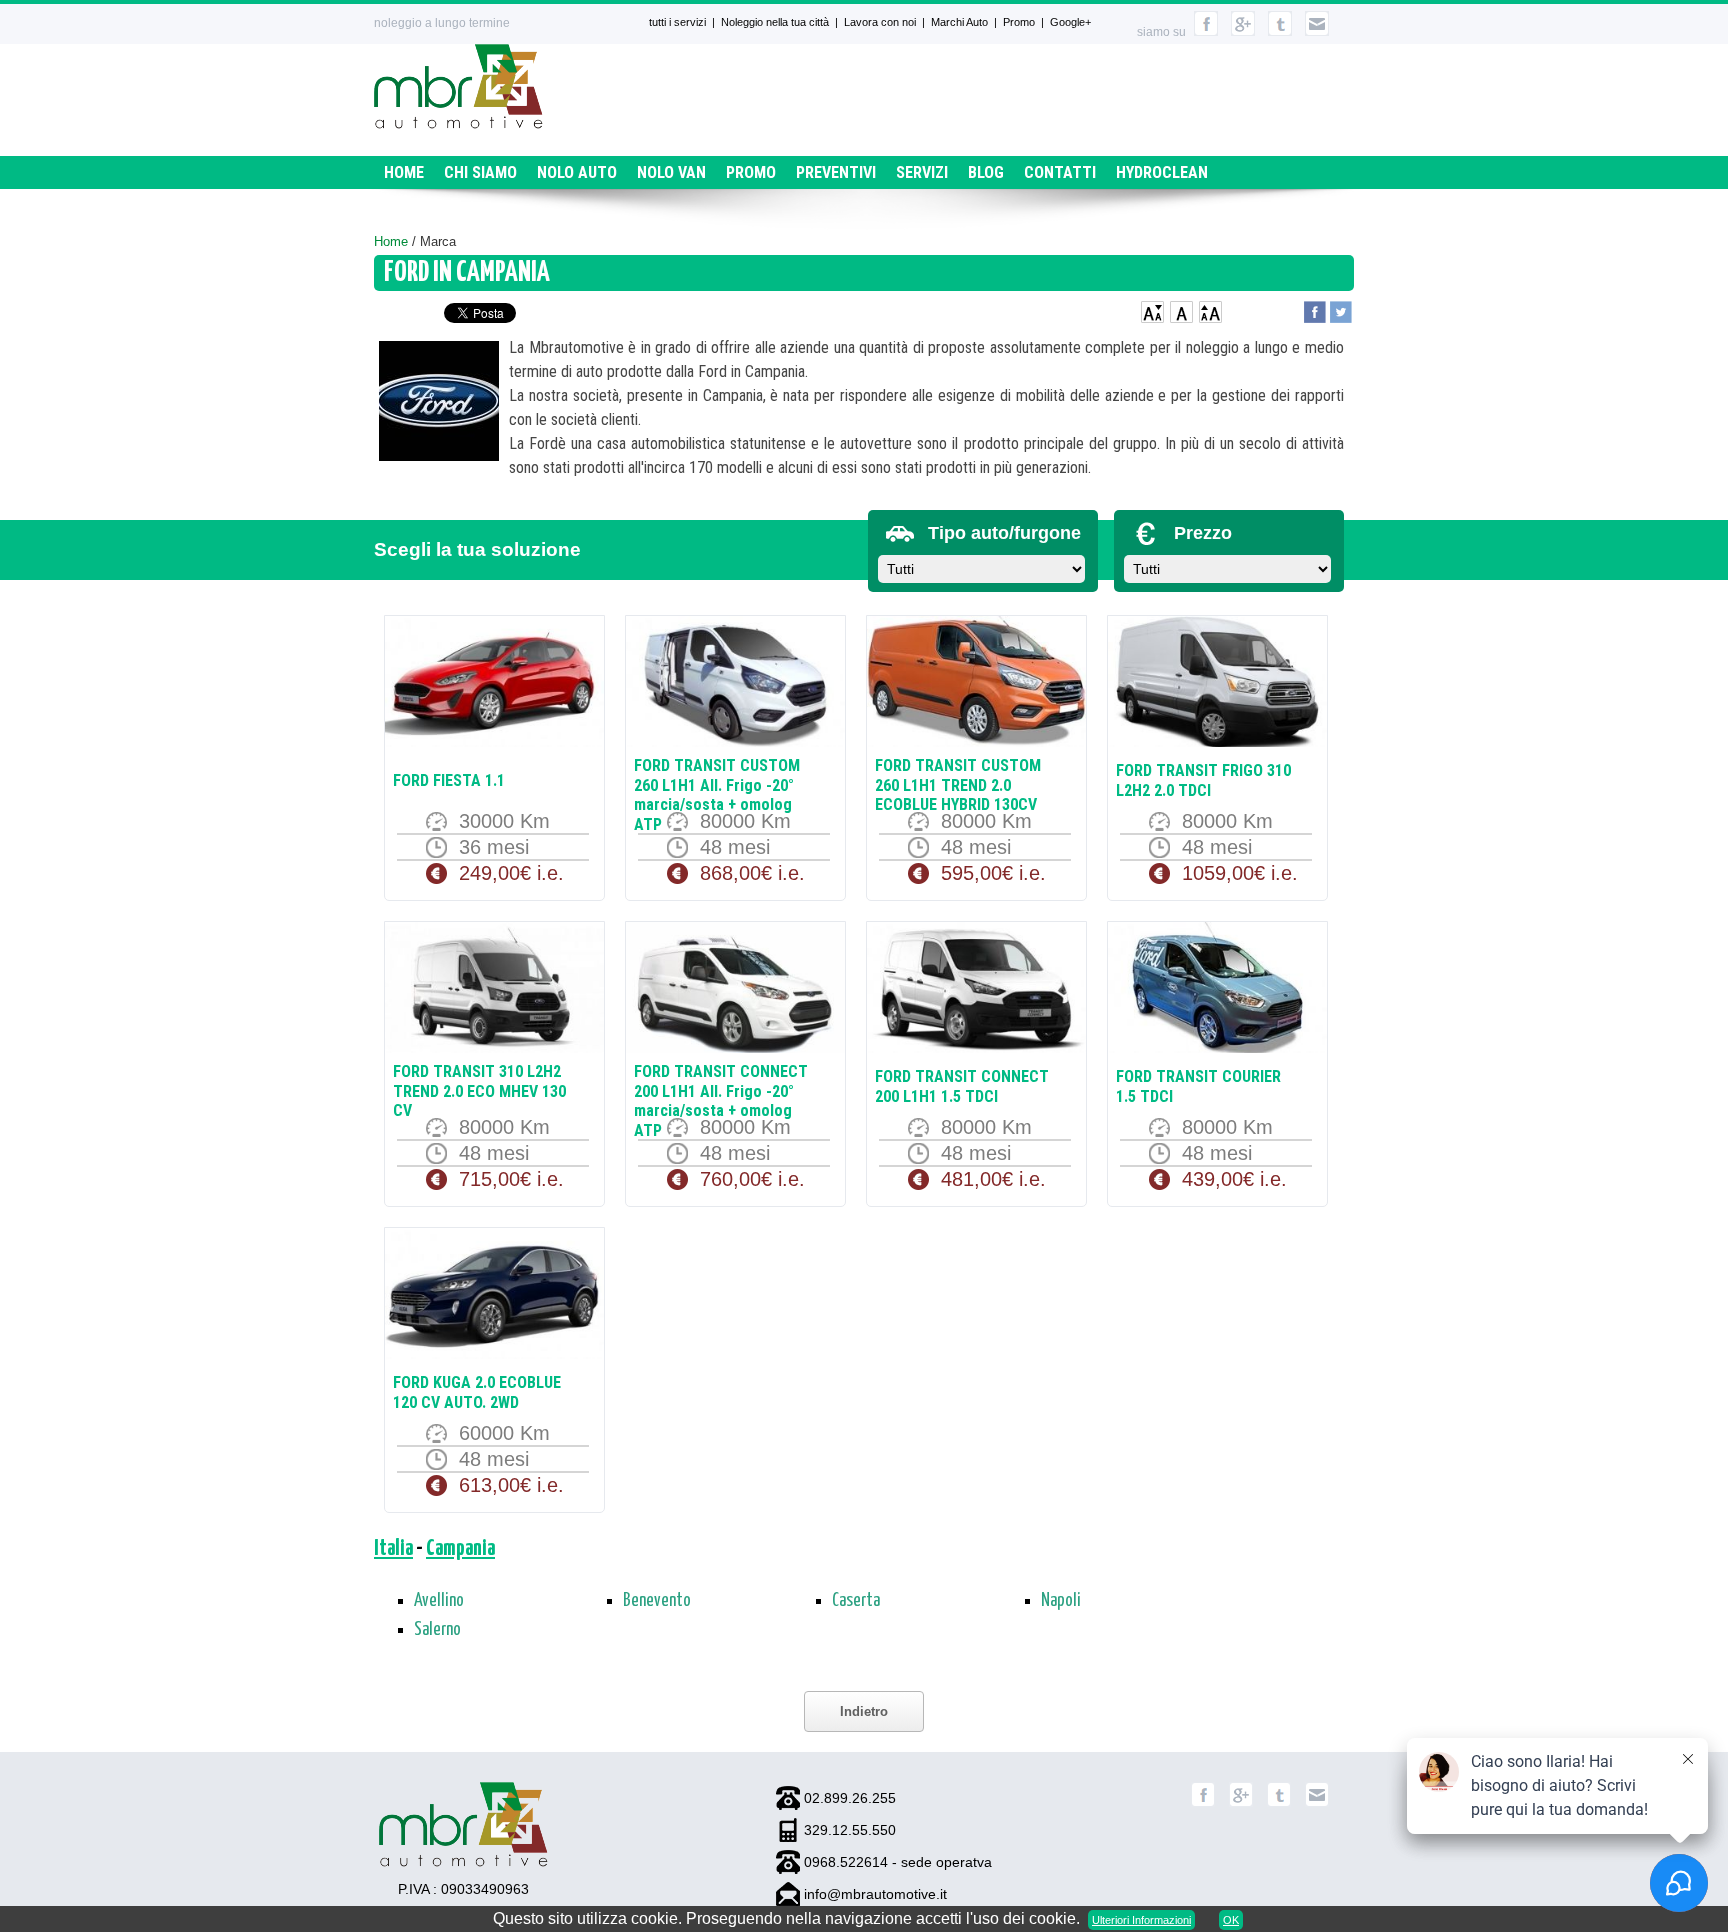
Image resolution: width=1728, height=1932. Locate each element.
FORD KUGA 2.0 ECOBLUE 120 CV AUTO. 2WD (477, 1392)
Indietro (864, 1711)
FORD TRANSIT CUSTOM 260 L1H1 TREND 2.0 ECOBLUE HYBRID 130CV (958, 785)
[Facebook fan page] (1203, 1802)
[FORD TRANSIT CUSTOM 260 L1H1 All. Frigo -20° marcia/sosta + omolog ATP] (735, 683)
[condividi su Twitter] (1341, 309)
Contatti (1060, 172)
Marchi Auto (959, 22)
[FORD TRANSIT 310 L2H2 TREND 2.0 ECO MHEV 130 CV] (494, 989)
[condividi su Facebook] (1315, 309)
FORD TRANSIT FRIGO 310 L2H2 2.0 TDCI (1203, 780)
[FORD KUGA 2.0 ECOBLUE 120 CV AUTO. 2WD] (494, 1295)
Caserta (856, 1601)
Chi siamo (480, 172)
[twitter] (1280, 32)
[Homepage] (458, 123)
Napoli (1061, 1601)
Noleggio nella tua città (775, 22)
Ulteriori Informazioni (1141, 1920)
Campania (460, 1549)
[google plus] (1243, 32)
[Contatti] (1317, 32)
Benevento (657, 1601)
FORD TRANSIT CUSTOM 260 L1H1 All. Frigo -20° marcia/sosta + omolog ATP (717, 795)
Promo (1019, 22)
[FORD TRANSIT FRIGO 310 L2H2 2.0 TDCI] (1217, 683)
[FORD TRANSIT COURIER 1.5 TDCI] (1217, 989)
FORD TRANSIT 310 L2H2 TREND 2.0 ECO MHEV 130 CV (479, 1091)
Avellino (439, 1601)
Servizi (922, 172)
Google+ (1070, 22)
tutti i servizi (677, 22)
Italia (393, 1549)
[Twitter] (1279, 1802)
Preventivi (836, 172)
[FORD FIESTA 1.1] (494, 683)
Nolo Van (671, 172)
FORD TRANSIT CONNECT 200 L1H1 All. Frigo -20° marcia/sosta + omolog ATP (721, 1101)
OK (1231, 1920)
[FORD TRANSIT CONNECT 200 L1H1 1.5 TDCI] (976, 989)
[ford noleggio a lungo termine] (439, 404)
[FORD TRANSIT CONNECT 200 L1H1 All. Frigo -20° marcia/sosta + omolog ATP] (735, 989)
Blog (986, 172)
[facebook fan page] (1206, 32)
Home (404, 172)
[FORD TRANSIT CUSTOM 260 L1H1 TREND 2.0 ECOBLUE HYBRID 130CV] (976, 683)
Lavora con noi (880, 22)
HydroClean (1162, 172)
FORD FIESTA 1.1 (449, 780)
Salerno (437, 1630)
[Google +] (1241, 1802)
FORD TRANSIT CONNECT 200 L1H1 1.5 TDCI (962, 1086)
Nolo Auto (577, 172)
